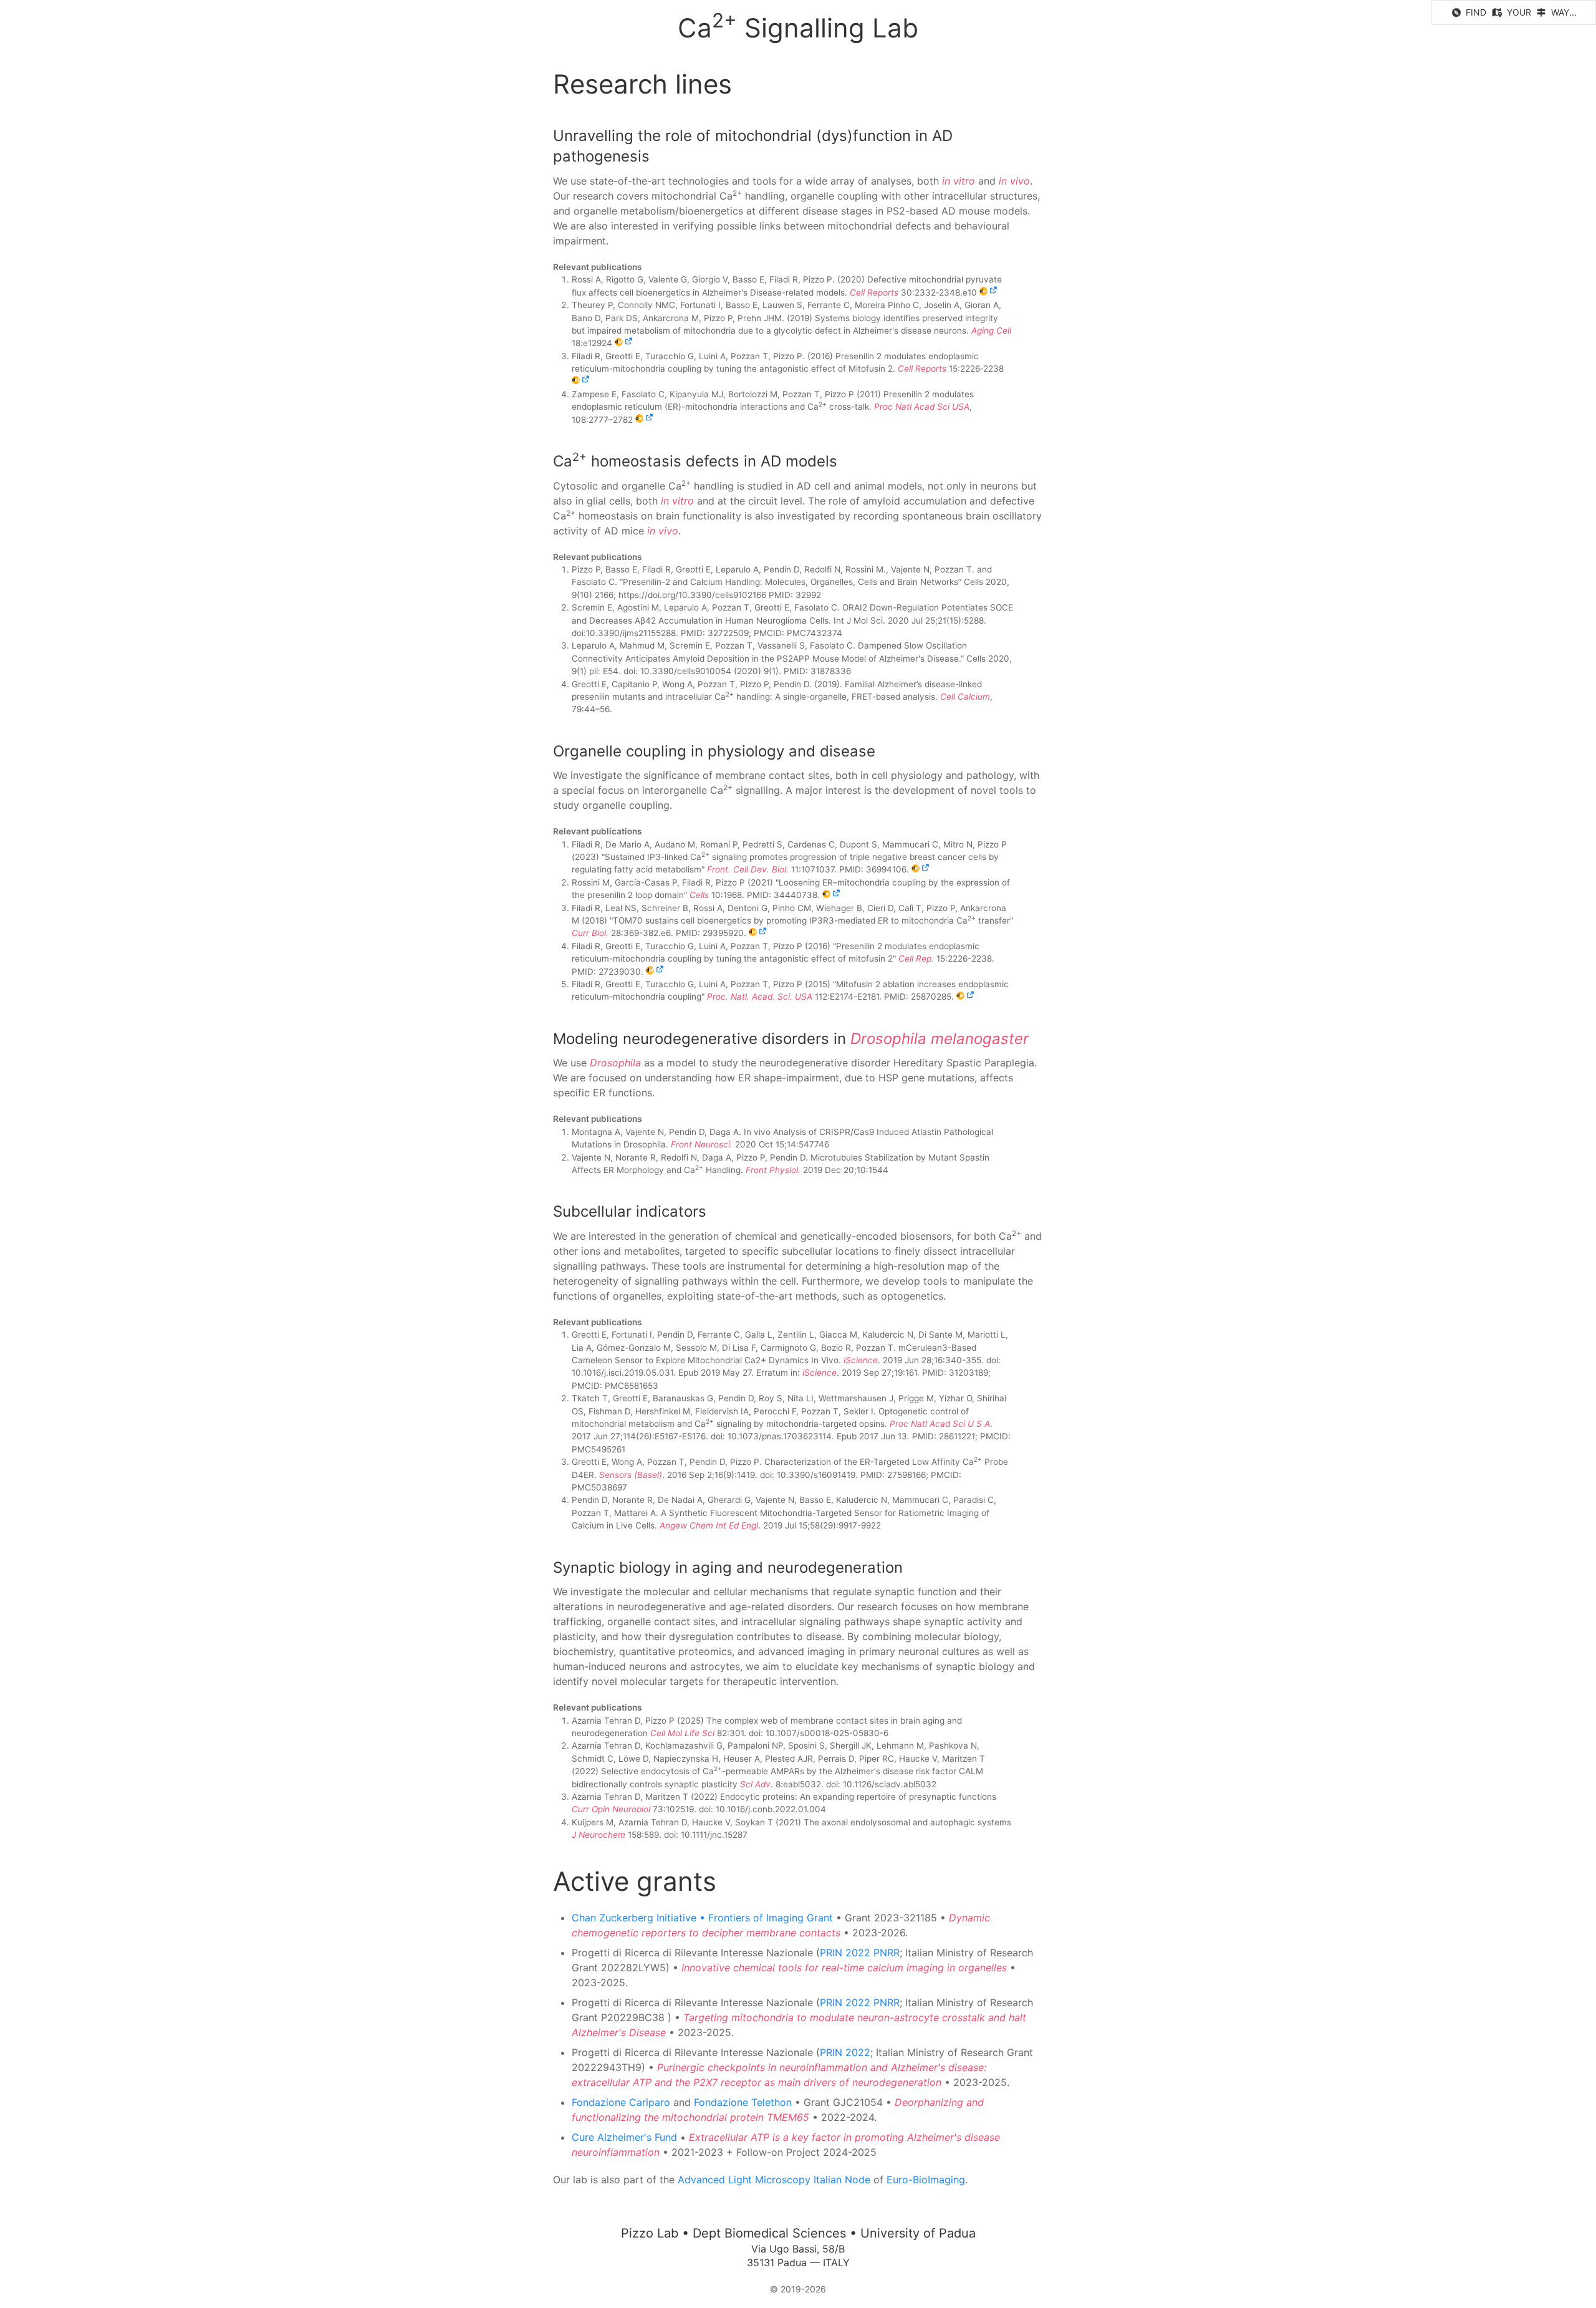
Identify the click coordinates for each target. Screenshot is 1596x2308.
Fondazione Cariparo (621, 2102)
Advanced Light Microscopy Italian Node (774, 2180)
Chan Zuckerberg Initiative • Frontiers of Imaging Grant (702, 1918)
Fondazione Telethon (743, 2102)
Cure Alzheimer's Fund (624, 2137)
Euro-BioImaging (926, 2180)
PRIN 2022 (845, 2052)
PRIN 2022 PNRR (860, 1953)
